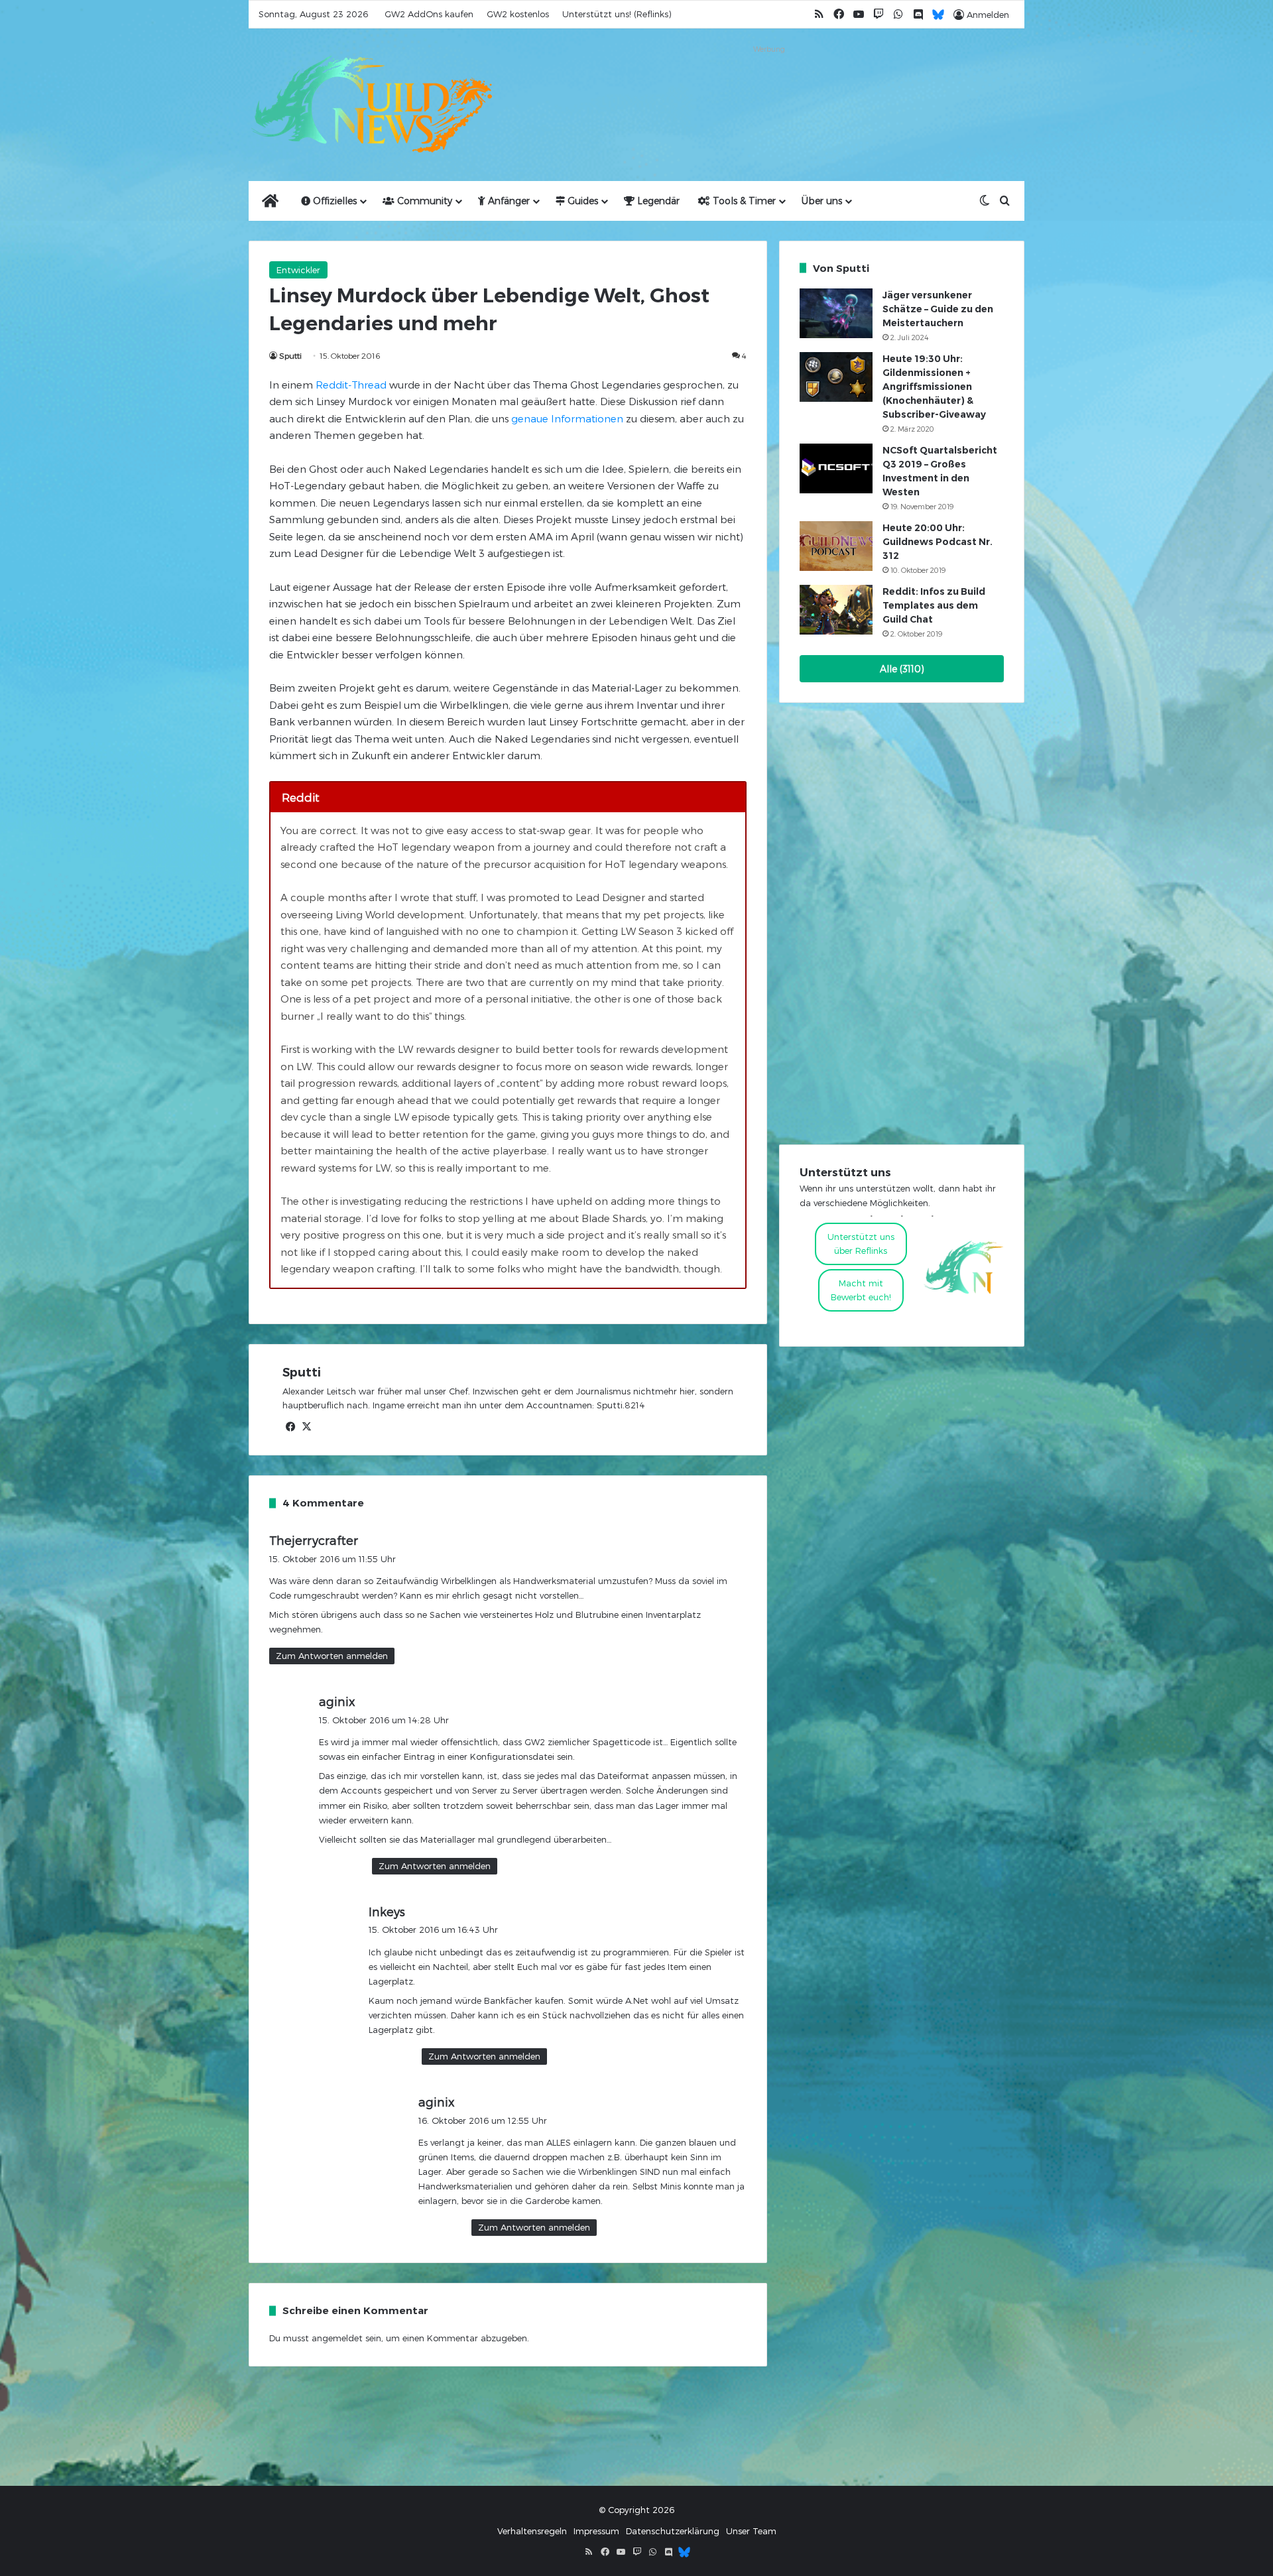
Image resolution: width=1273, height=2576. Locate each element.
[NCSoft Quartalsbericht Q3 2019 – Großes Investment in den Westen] (836, 468)
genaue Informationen (566, 418)
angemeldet (337, 2338)
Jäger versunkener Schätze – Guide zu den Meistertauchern (938, 309)
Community (423, 201)
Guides (581, 201)
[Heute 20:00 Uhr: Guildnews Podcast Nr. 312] (836, 546)
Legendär (657, 201)
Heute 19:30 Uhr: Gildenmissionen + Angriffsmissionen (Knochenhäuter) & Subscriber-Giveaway (934, 387)
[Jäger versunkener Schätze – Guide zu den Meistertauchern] (836, 313)
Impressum (596, 2531)
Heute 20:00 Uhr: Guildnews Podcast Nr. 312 (938, 542)
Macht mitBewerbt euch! (861, 1290)
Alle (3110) (902, 669)
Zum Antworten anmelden (332, 1656)
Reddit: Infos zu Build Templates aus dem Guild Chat (934, 605)
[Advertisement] (769, 88)
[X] (306, 1427)
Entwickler (298, 270)
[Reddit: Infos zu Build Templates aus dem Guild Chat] (836, 610)
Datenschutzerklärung (673, 2531)
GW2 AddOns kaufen (429, 14)
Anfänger (508, 201)
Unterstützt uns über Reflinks (861, 1244)
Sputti (290, 355)
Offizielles (333, 201)
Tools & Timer (743, 201)
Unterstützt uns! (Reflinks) (617, 14)
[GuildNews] (371, 105)
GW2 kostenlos (518, 14)
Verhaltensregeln (532, 2531)
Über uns (822, 201)
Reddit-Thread (351, 385)
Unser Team (751, 2531)
